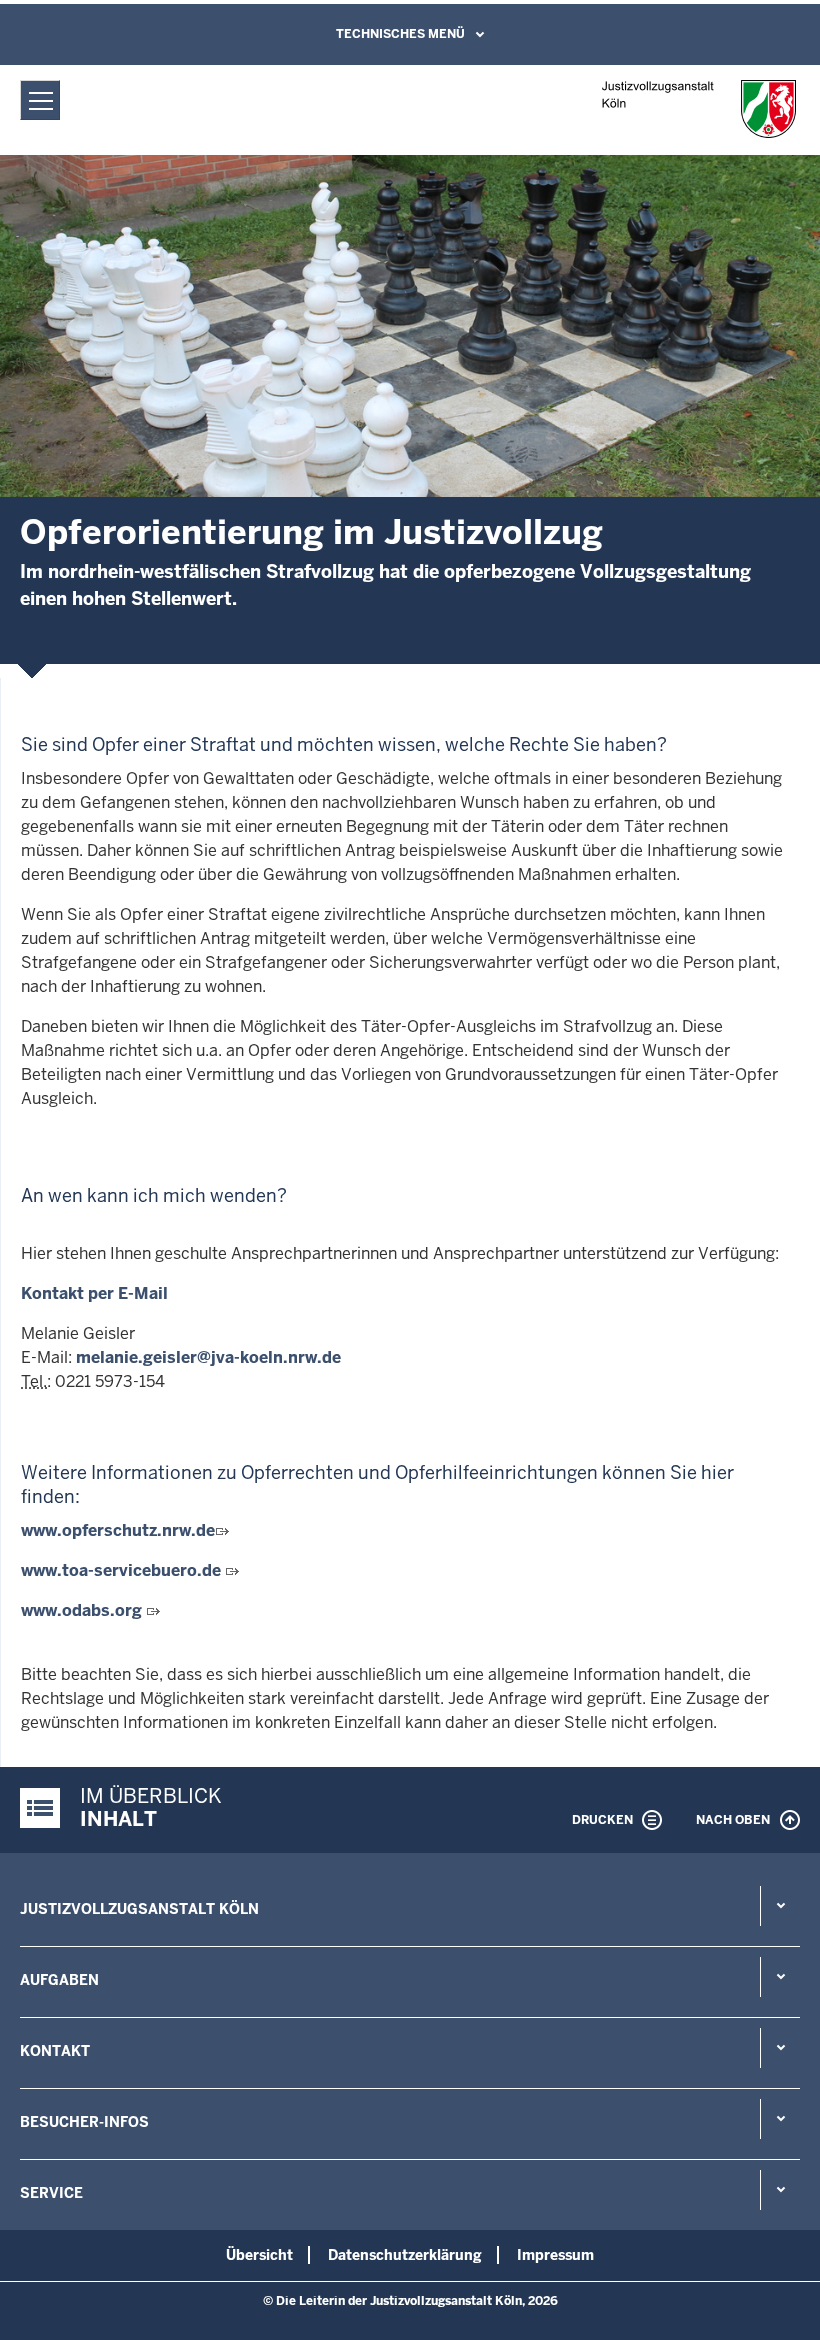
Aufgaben (59, 1980)
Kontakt (55, 2051)
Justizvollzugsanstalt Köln (139, 1909)
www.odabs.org (83, 1610)
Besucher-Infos (84, 2122)
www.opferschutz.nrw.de (118, 1530)
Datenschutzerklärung (405, 2255)
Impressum (555, 2255)
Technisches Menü (400, 34)
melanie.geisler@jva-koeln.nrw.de (208, 1357)
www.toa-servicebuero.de (121, 1570)
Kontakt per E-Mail (94, 1293)
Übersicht (259, 2255)
